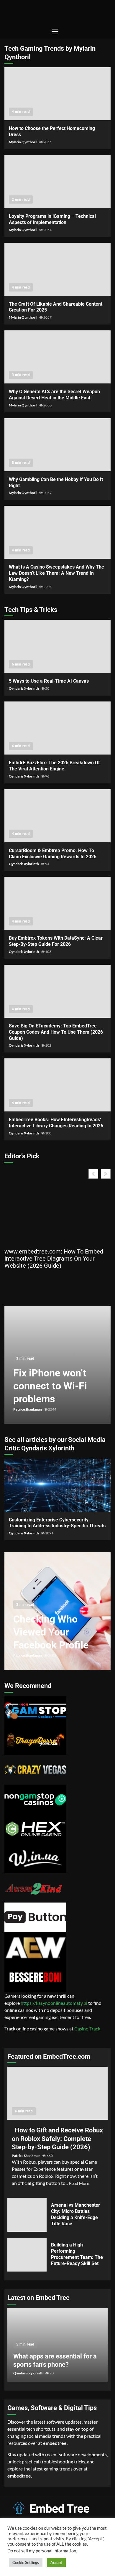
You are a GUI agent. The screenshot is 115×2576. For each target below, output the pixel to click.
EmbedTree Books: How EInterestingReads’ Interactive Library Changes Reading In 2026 (57, 1085)
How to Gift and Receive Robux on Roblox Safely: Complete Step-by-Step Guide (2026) (57, 2093)
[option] (57, 1368)
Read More (79, 2183)
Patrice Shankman (28, 1409)
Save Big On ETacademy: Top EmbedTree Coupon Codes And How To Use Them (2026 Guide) (57, 991)
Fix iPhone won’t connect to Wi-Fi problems (50, 1386)
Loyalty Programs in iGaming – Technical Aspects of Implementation (57, 182)
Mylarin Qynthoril (23, 142)
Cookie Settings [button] (26, 2562)
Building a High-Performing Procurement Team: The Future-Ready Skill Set (27, 2255)
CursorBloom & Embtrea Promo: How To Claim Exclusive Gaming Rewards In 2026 (57, 816)
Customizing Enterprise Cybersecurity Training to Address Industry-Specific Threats (57, 1485)
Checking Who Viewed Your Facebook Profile (51, 1632)
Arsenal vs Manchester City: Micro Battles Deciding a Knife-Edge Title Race (27, 2215)
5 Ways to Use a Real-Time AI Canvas (57, 646)
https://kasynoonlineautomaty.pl (54, 2003)
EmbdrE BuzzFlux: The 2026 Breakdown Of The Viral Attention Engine (57, 728)
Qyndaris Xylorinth (24, 688)
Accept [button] (56, 2562)
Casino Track (87, 2029)
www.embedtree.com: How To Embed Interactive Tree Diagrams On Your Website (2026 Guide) (54, 1259)
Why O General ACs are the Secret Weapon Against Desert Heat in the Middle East (57, 357)
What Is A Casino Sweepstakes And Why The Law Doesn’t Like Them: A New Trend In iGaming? (57, 532)
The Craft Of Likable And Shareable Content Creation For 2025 (57, 269)
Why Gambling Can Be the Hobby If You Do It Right (57, 445)
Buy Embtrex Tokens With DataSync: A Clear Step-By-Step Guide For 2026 (57, 903)
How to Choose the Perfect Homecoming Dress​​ (57, 94)
